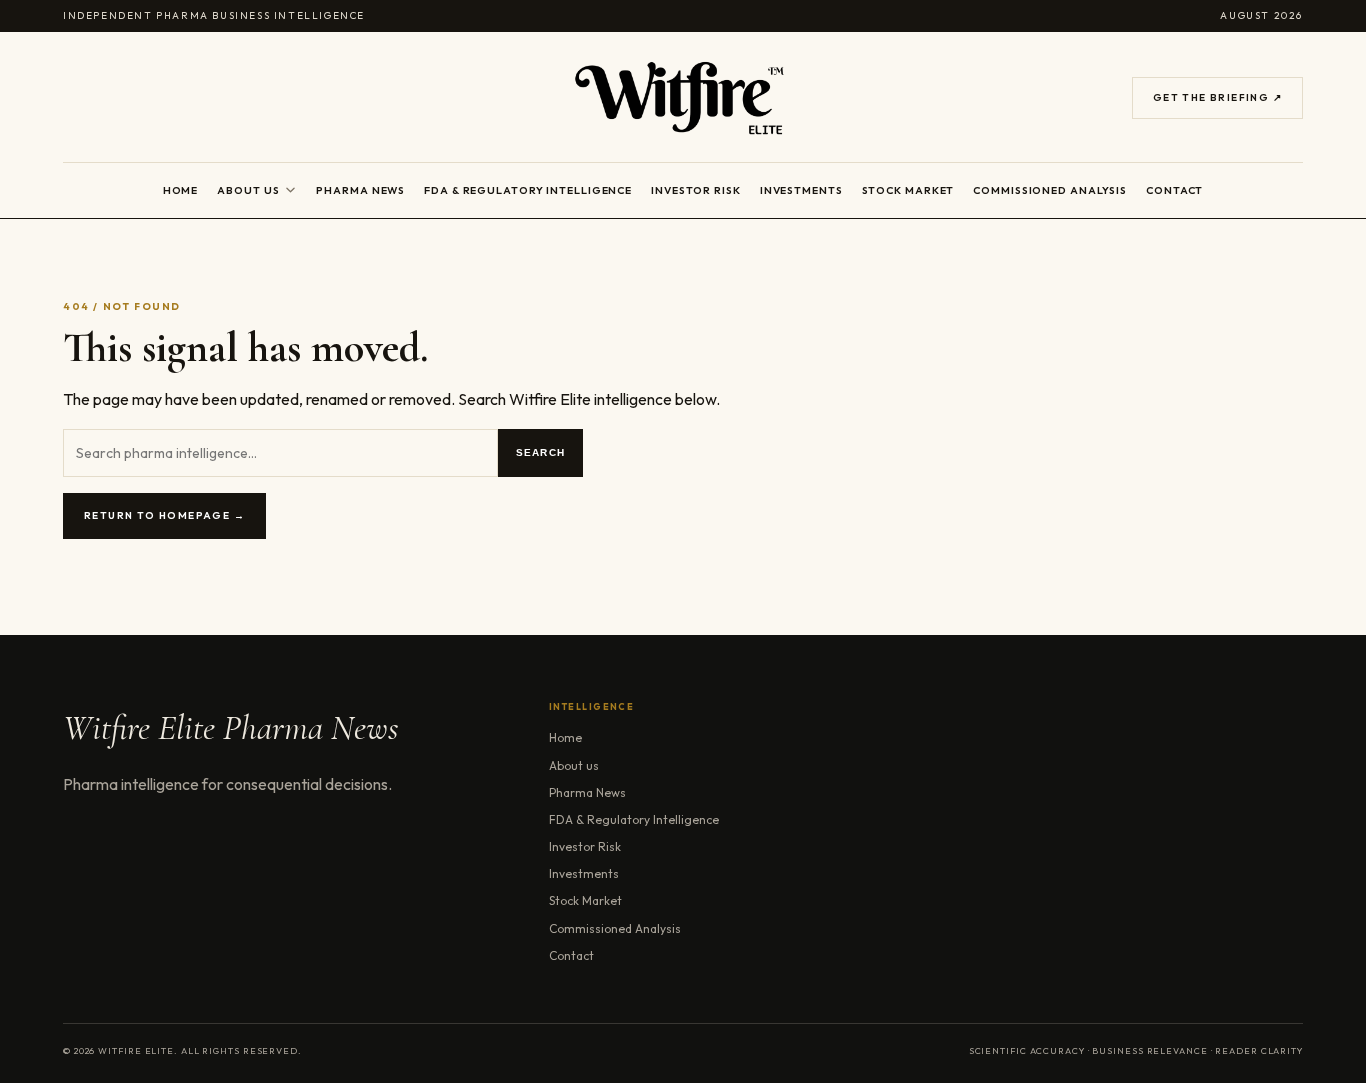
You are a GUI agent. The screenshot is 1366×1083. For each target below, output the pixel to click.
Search (540, 452)
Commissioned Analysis (1050, 190)
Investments (801, 190)
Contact (1174, 190)
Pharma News (360, 190)
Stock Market (908, 190)
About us (248, 190)
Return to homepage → (164, 515)
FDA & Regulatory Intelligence (528, 190)
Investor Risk (696, 190)
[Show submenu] (290, 190)
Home (181, 190)
